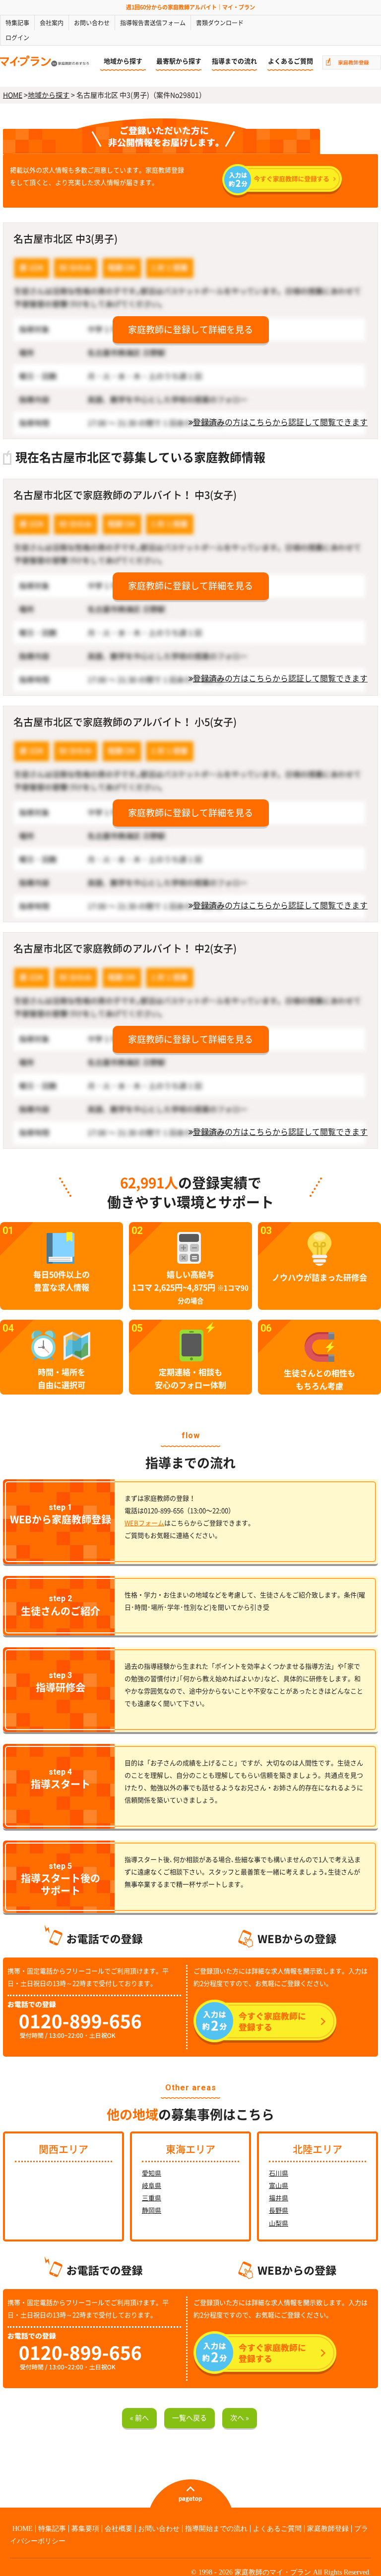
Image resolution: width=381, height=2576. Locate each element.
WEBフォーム (144, 1523)
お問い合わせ (92, 23)
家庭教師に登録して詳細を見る (190, 330)
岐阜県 (152, 2186)
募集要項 (85, 2529)
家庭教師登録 (328, 2529)
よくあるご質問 (290, 61)
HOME (13, 95)
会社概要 (119, 2529)
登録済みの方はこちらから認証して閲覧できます (280, 422)
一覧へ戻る (190, 2418)
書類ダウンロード (220, 23)
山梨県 (279, 2223)
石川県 (279, 2173)
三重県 (152, 2198)
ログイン (17, 38)
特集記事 (17, 23)
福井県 (279, 2198)
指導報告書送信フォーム (153, 23)
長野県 (279, 2211)
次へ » (240, 2418)
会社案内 (52, 23)
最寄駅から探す (179, 61)
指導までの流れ (234, 61)
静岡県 (152, 2211)
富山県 (279, 2186)
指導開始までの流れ (216, 2529)
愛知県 (152, 2173)
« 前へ (139, 2418)
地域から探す (123, 61)
